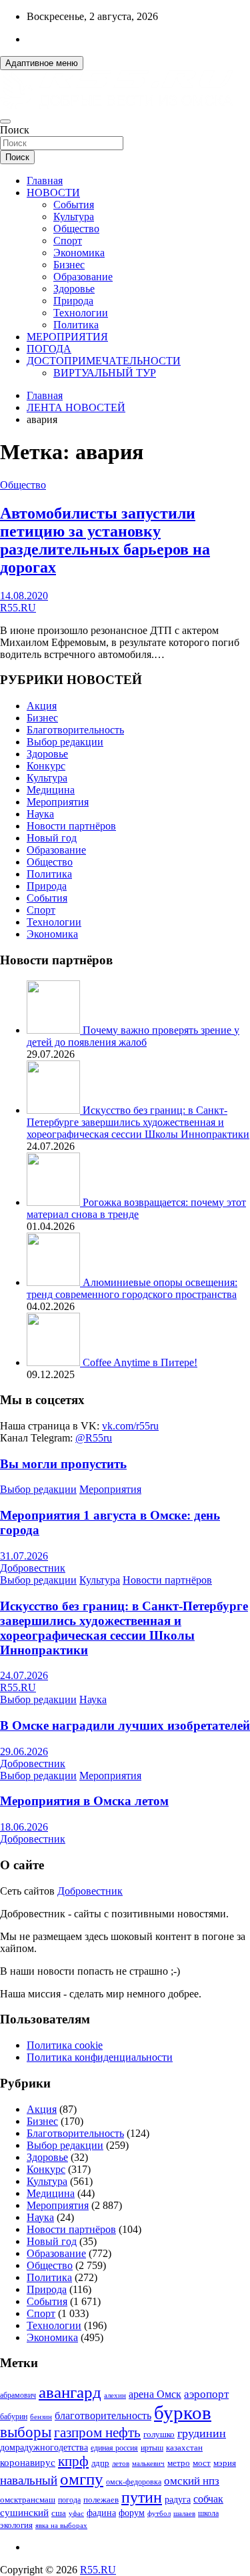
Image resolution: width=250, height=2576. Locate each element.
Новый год (52, 838)
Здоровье (74, 289)
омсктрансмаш (28, 2500)
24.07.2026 (24, 1675)
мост (202, 2463)
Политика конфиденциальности (100, 2057)
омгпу (82, 2479)
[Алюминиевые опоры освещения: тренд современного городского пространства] (55, 1282)
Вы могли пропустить (63, 1464)
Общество (76, 229)
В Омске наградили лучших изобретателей (125, 1725)
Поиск (15, 130)
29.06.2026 (24, 1751)
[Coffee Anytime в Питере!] (55, 1362)
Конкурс (46, 766)
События (74, 205)
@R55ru (94, 1438)
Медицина (51, 790)
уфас (76, 2513)
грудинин (202, 2433)
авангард (70, 2392)
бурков (183, 2412)
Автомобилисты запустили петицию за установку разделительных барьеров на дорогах (105, 540)
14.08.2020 (24, 596)
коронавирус (28, 2462)
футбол (159, 2513)
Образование (83, 277)
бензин (41, 2417)
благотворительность (103, 2416)
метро (179, 2463)
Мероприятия (58, 802)
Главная (45, 181)
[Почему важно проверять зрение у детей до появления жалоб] (55, 1030)
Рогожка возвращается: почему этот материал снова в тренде (136, 1208)
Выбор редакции (65, 742)
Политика (76, 325)
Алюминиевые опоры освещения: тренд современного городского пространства (132, 1288)
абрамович (18, 2395)
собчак (208, 2499)
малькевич (148, 2463)
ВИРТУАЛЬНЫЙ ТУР (105, 373)
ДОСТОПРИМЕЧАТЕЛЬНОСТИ (104, 361)
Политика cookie (65, 2045)
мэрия (225, 2463)
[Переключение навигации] (5, 121)
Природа (73, 301)
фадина (101, 2513)
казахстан (184, 2448)
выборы (26, 2432)
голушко (159, 2434)
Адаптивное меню (42, 63)
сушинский (24, 2512)
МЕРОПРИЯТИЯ (67, 337)
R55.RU (18, 608)
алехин (115, 2395)
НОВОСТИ (53, 193)
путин (142, 2497)
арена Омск (155, 2394)
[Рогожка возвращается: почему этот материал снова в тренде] (55, 1202)
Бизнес (69, 265)
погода (69, 2500)
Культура (74, 217)
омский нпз (192, 2481)
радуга (178, 2500)
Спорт (68, 241)
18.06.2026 (24, 1827)
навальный (29, 2480)
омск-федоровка (134, 2482)
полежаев (101, 2500)
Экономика (79, 253)
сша (59, 2513)
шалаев (184, 2513)
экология (16, 2525)
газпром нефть (97, 2433)
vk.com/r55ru (130, 1426)
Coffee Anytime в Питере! (140, 1362)
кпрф (73, 2461)
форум (132, 2513)
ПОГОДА (49, 349)
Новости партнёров (71, 826)
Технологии (81, 313)
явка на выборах (61, 2525)
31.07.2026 (24, 1556)
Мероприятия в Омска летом (84, 1801)
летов (121, 2464)
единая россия (114, 2448)
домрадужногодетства (44, 2448)
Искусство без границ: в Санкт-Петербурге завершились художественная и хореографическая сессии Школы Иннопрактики (138, 1122)
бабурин (14, 2417)
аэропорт (206, 2394)
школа (208, 2514)
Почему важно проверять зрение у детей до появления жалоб (133, 1036)
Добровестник (33, 1568)
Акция (42, 706)
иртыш (152, 2448)
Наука (40, 814)
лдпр (100, 2463)
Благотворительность (75, 730)
